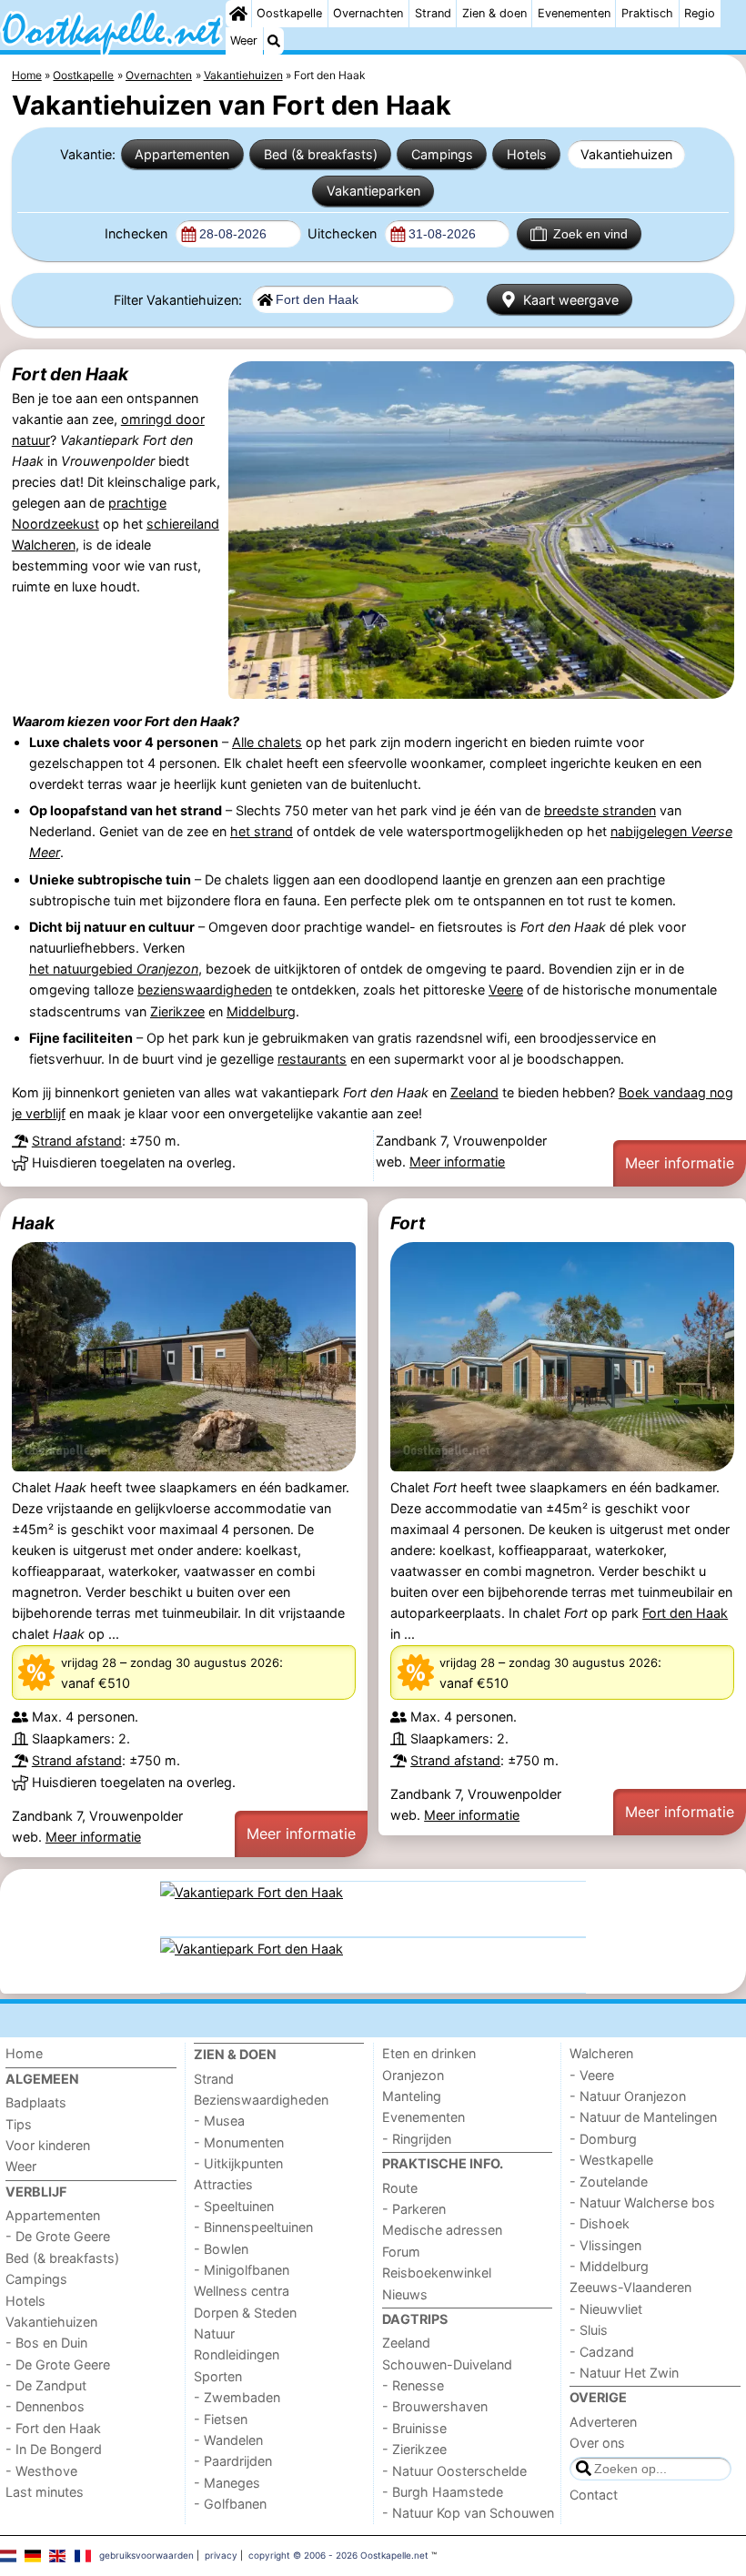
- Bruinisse (414, 2428)
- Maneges (227, 2483)
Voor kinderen (48, 2145)
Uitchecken (344, 233)
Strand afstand (77, 1141)
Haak (33, 1223)
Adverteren (603, 2422)
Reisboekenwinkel (437, 2273)
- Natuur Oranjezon (628, 2096)
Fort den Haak (70, 374)
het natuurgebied (114, 969)
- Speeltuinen (234, 2206)
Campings (442, 154)
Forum (401, 2252)
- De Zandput (46, 2385)
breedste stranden (600, 810)
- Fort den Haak (53, 2428)
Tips (19, 2124)
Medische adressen (442, 2230)
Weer (244, 40)
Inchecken (138, 233)
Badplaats (36, 2102)
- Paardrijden (233, 2461)
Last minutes (45, 2492)
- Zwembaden (237, 2397)
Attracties (223, 2184)
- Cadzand (602, 2352)
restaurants (312, 1059)
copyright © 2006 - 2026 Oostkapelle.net (338, 2555)
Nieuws (405, 2294)
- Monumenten (239, 2142)
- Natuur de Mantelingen (643, 2117)
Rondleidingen (237, 2354)
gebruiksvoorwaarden (146, 2555)
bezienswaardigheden (205, 990)
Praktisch (647, 13)
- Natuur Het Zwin (624, 2373)
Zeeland (474, 1092)
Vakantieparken (373, 191)
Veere (506, 990)
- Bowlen (221, 2249)
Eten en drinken (429, 2053)
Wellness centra (242, 2291)
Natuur (214, 2334)
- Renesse (413, 2385)
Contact (594, 2495)
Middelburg (261, 1011)
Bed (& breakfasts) (321, 154)
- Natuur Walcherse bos (642, 2202)
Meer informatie (457, 1162)
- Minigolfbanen (242, 2270)
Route (400, 2188)
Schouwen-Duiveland (447, 2364)
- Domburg (603, 2139)
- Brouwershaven (435, 2406)
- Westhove (41, 2471)
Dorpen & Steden (245, 2313)
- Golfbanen (230, 2504)
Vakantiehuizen (626, 154)
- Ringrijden (417, 2139)
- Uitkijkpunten (238, 2163)
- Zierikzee (414, 2449)
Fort (408, 1223)
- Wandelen (228, 2440)
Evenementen (574, 13)
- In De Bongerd (54, 2449)
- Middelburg (609, 2266)
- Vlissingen (605, 2245)
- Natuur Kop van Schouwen (468, 2513)
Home (24, 2053)
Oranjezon (413, 2075)
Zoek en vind (590, 234)
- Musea (219, 2121)
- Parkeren (414, 2209)
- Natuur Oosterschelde (454, 2471)
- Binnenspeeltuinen (253, 2227)
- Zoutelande (609, 2182)
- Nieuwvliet (606, 2309)
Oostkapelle (289, 13)
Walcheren (601, 2053)
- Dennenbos (45, 2406)
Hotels (527, 154)
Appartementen (182, 154)
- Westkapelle (611, 2160)
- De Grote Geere (58, 2236)
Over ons (597, 2443)
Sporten (218, 2376)
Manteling (412, 2096)
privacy (221, 2555)
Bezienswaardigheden (261, 2100)
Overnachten (368, 13)
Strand (433, 13)
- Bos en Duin (46, 2343)
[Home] (238, 14)
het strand (262, 831)
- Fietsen (221, 2419)
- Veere (592, 2075)
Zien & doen (494, 13)
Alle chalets (267, 742)
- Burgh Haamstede (443, 2492)
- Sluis (589, 2330)
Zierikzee (177, 1011)
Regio (700, 13)
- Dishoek (600, 2223)
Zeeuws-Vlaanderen (630, 2287)
